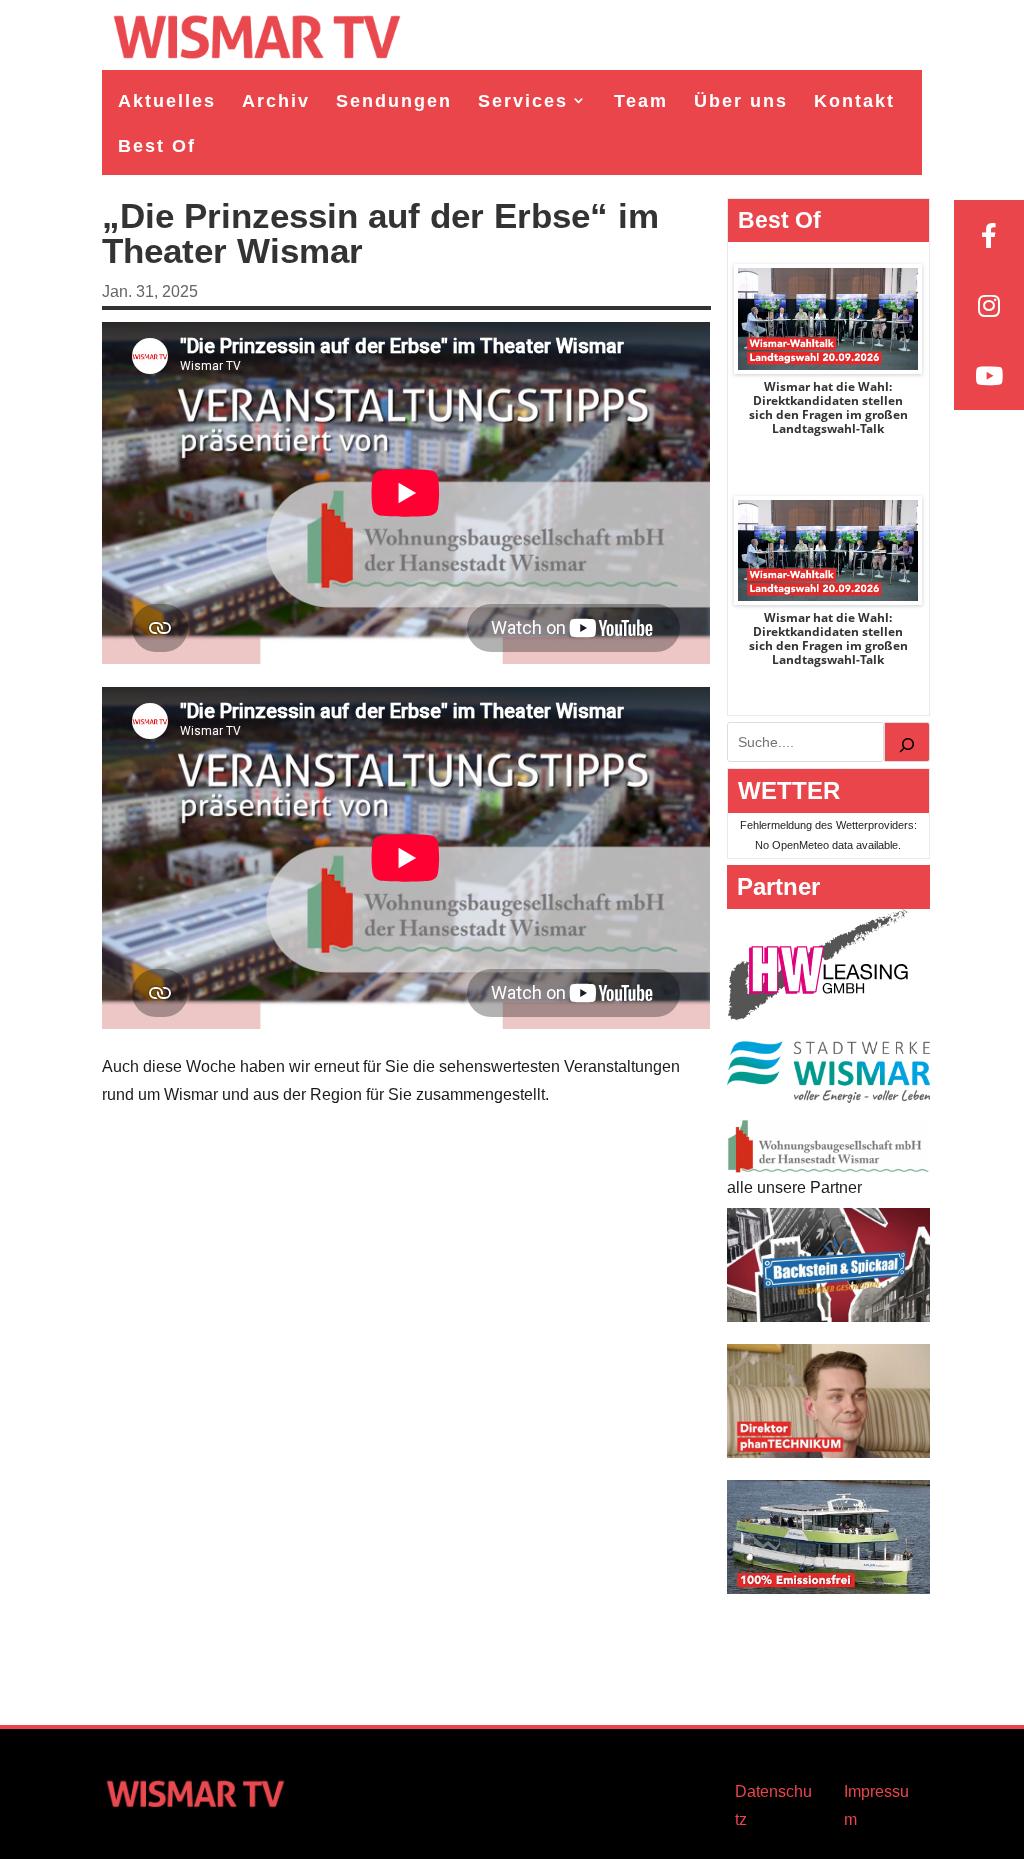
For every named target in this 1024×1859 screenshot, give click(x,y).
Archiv (276, 101)
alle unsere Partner (794, 1187)
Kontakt (854, 101)
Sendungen (394, 101)
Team (641, 101)
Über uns (741, 101)
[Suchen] (907, 742)
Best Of (157, 146)
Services (523, 101)
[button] (44, 1815)
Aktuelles (167, 101)
